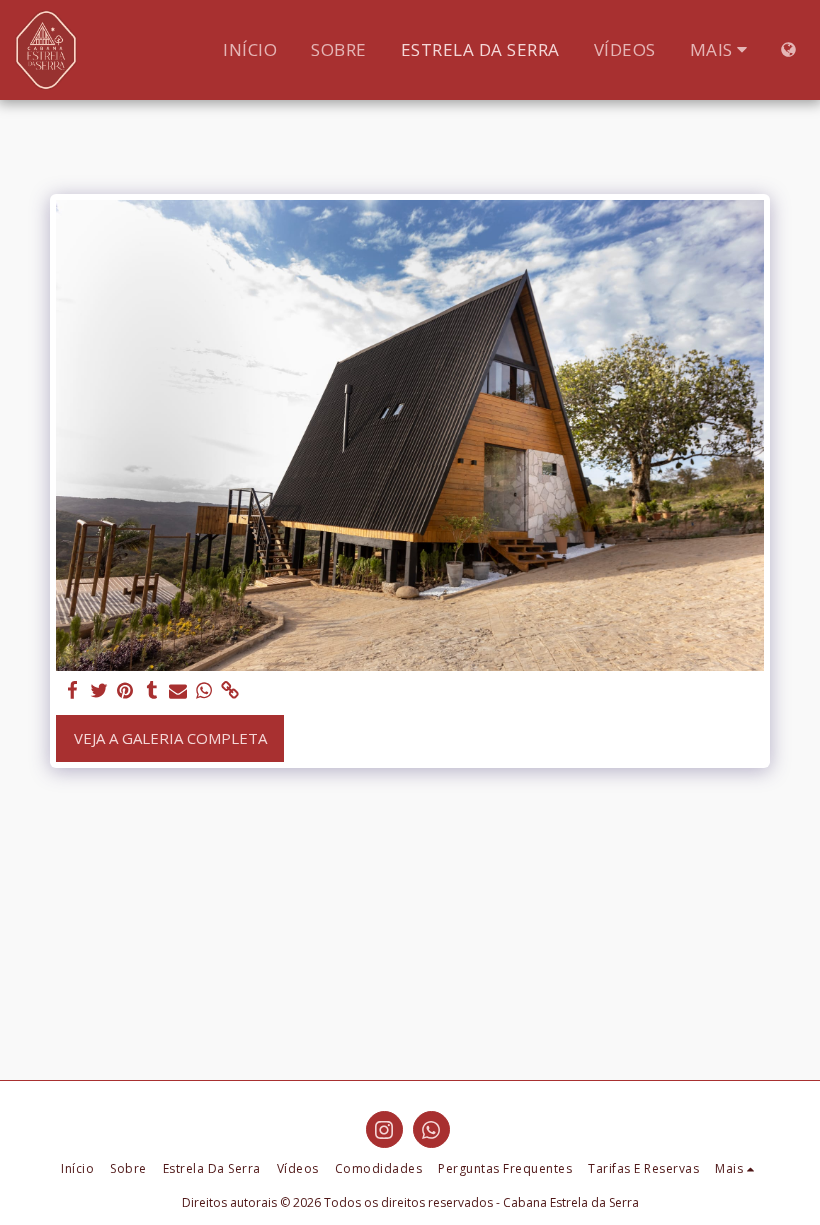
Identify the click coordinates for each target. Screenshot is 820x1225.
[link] (230, 690)
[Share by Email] (178, 690)
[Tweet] (99, 690)
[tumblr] (151, 690)
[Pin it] (125, 690)
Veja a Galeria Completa (170, 738)
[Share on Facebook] (73, 690)
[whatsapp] (204, 690)
